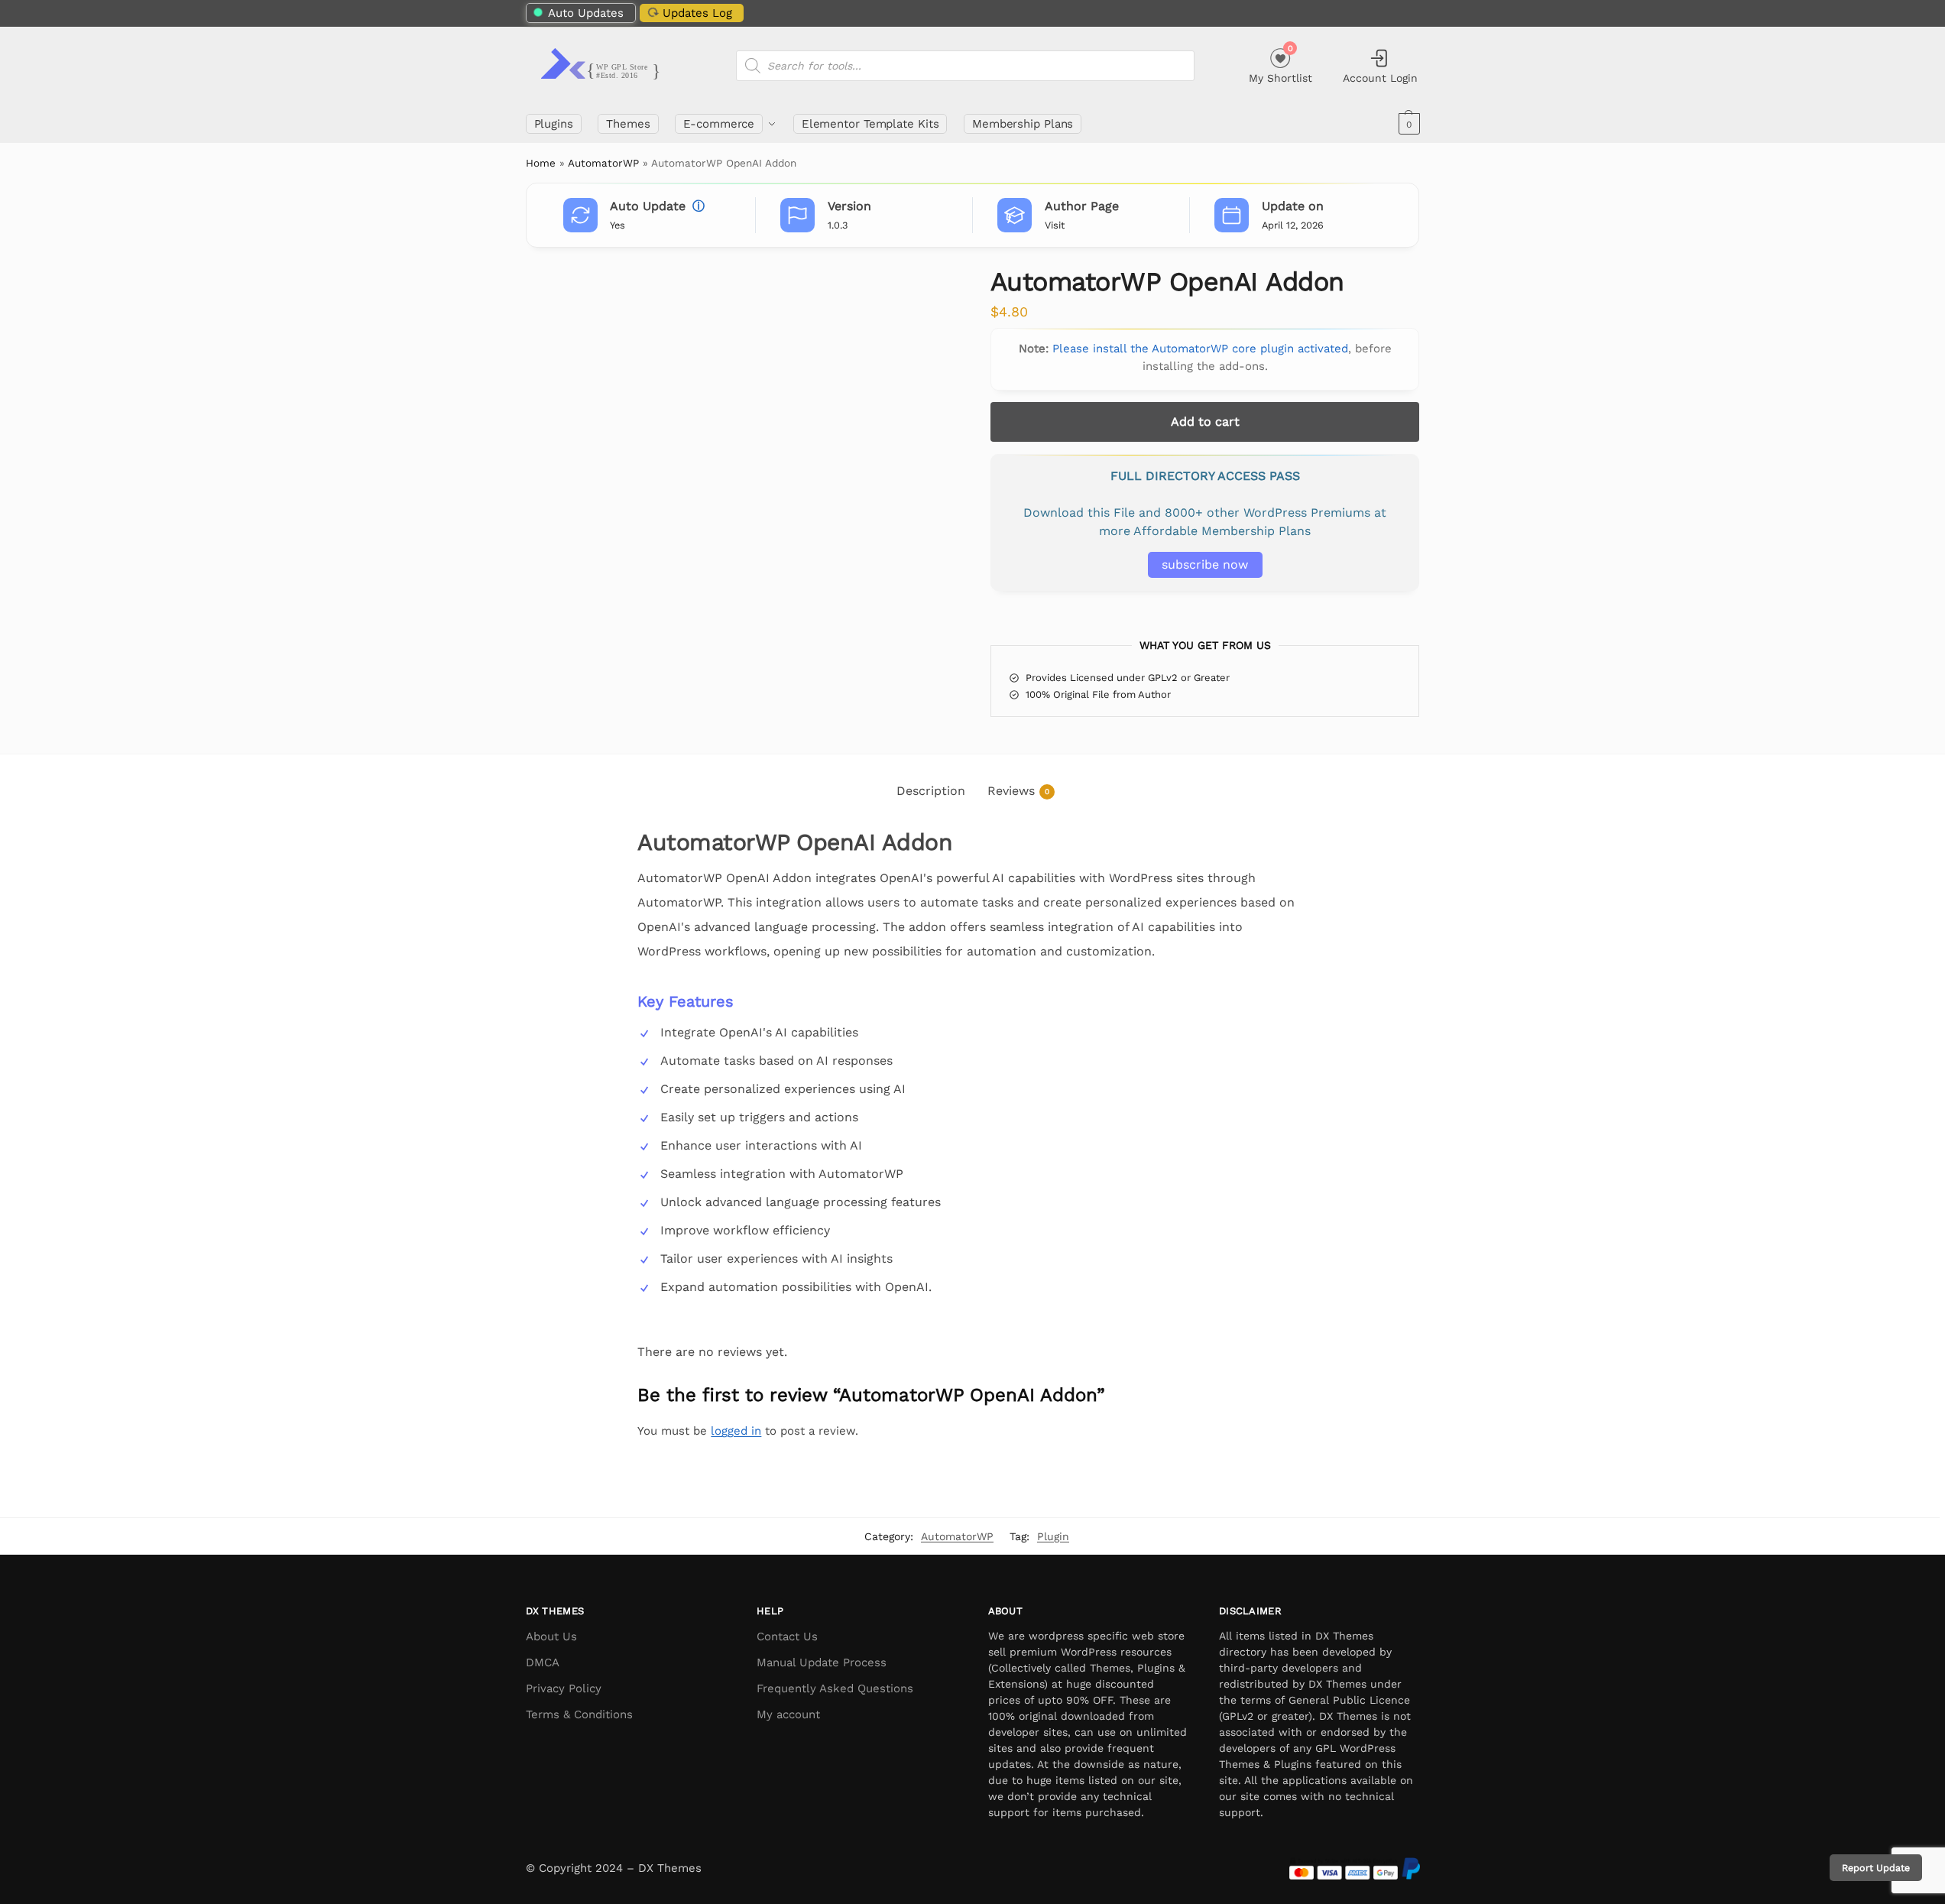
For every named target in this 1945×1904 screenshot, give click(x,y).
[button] (1407, 124)
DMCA (543, 1662)
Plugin (1053, 1536)
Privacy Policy (564, 1688)
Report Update (1876, 1868)
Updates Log (697, 13)
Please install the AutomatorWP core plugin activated (1200, 349)
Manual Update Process (822, 1662)
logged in (736, 1431)
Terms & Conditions (579, 1714)
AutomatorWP (603, 163)
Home (541, 163)
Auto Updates (586, 13)
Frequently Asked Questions (835, 1688)
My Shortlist (1280, 64)
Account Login (1380, 78)
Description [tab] (931, 791)
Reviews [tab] (1018, 791)
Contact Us (787, 1636)
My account (788, 1714)
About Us (551, 1636)
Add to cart (1205, 422)
